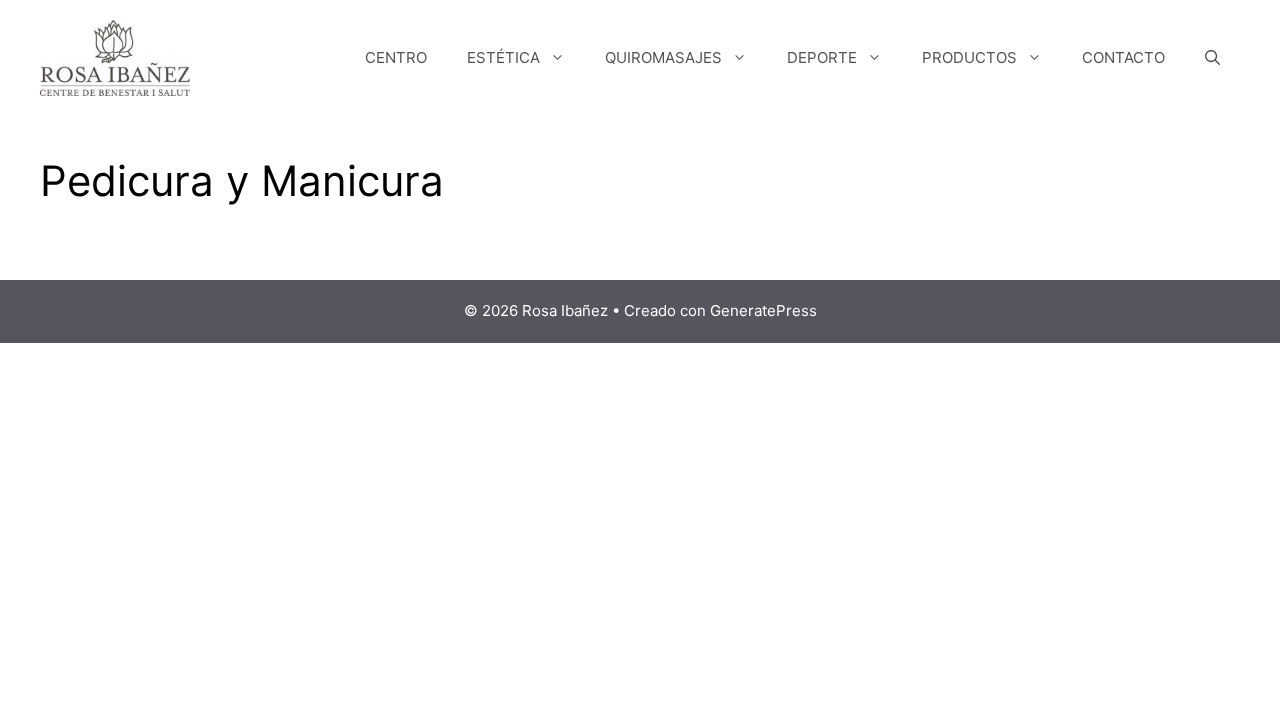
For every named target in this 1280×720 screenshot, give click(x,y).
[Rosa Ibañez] (115, 57)
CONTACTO (1123, 57)
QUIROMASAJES (663, 57)
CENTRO (396, 57)
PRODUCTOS (969, 57)
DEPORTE (822, 57)
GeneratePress (763, 310)
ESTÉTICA (503, 57)
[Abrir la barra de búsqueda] (1212, 58)
